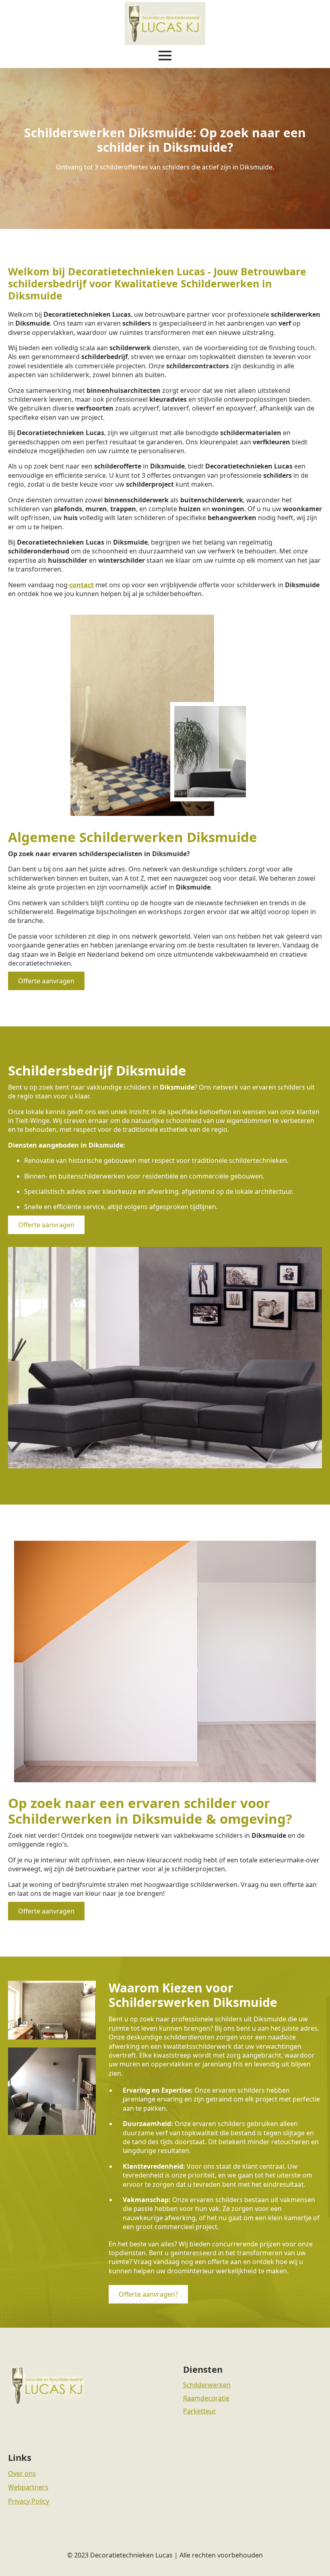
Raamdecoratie (206, 2398)
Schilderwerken (207, 2385)
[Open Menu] (165, 56)
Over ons (22, 2473)
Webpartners (28, 2487)
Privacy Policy (29, 2501)
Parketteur (200, 2411)
